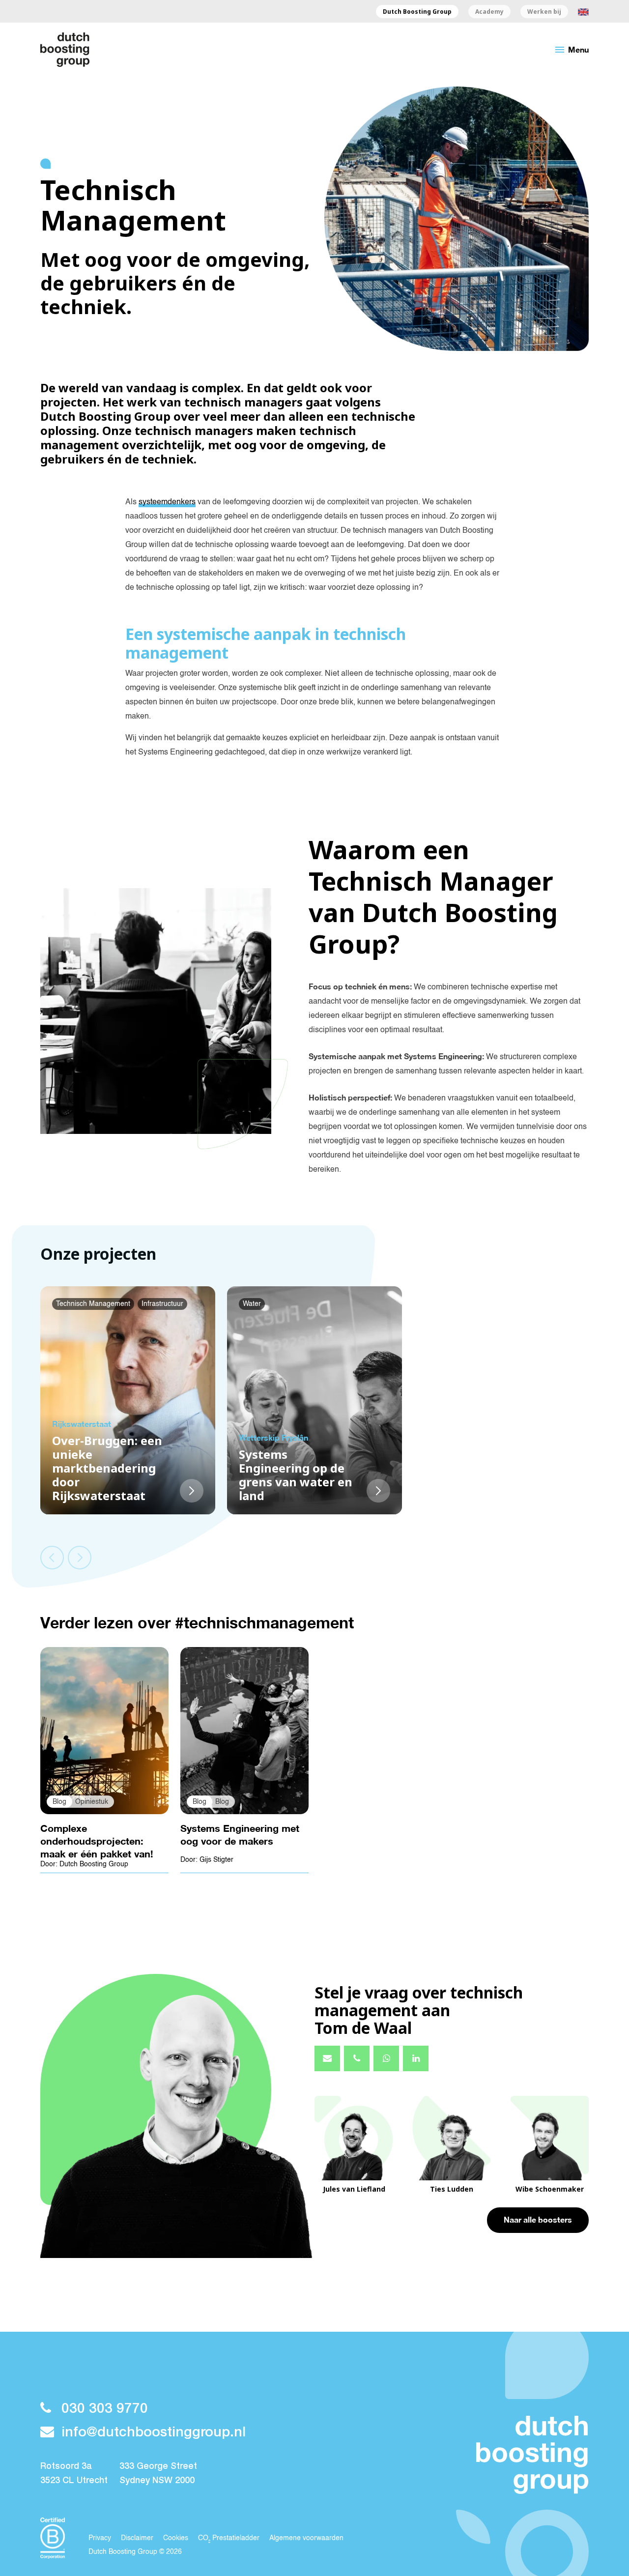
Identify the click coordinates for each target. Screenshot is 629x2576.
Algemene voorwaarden (306, 2538)
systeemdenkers (167, 502)
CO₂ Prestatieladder (229, 2538)
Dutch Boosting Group (417, 12)
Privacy (100, 2538)
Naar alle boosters (538, 2219)
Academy (489, 12)
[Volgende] (80, 1558)
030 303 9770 (105, 2409)
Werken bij (544, 12)
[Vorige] (52, 1558)
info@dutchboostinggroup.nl (154, 2433)
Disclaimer (137, 2538)
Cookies (176, 2538)
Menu (571, 50)
